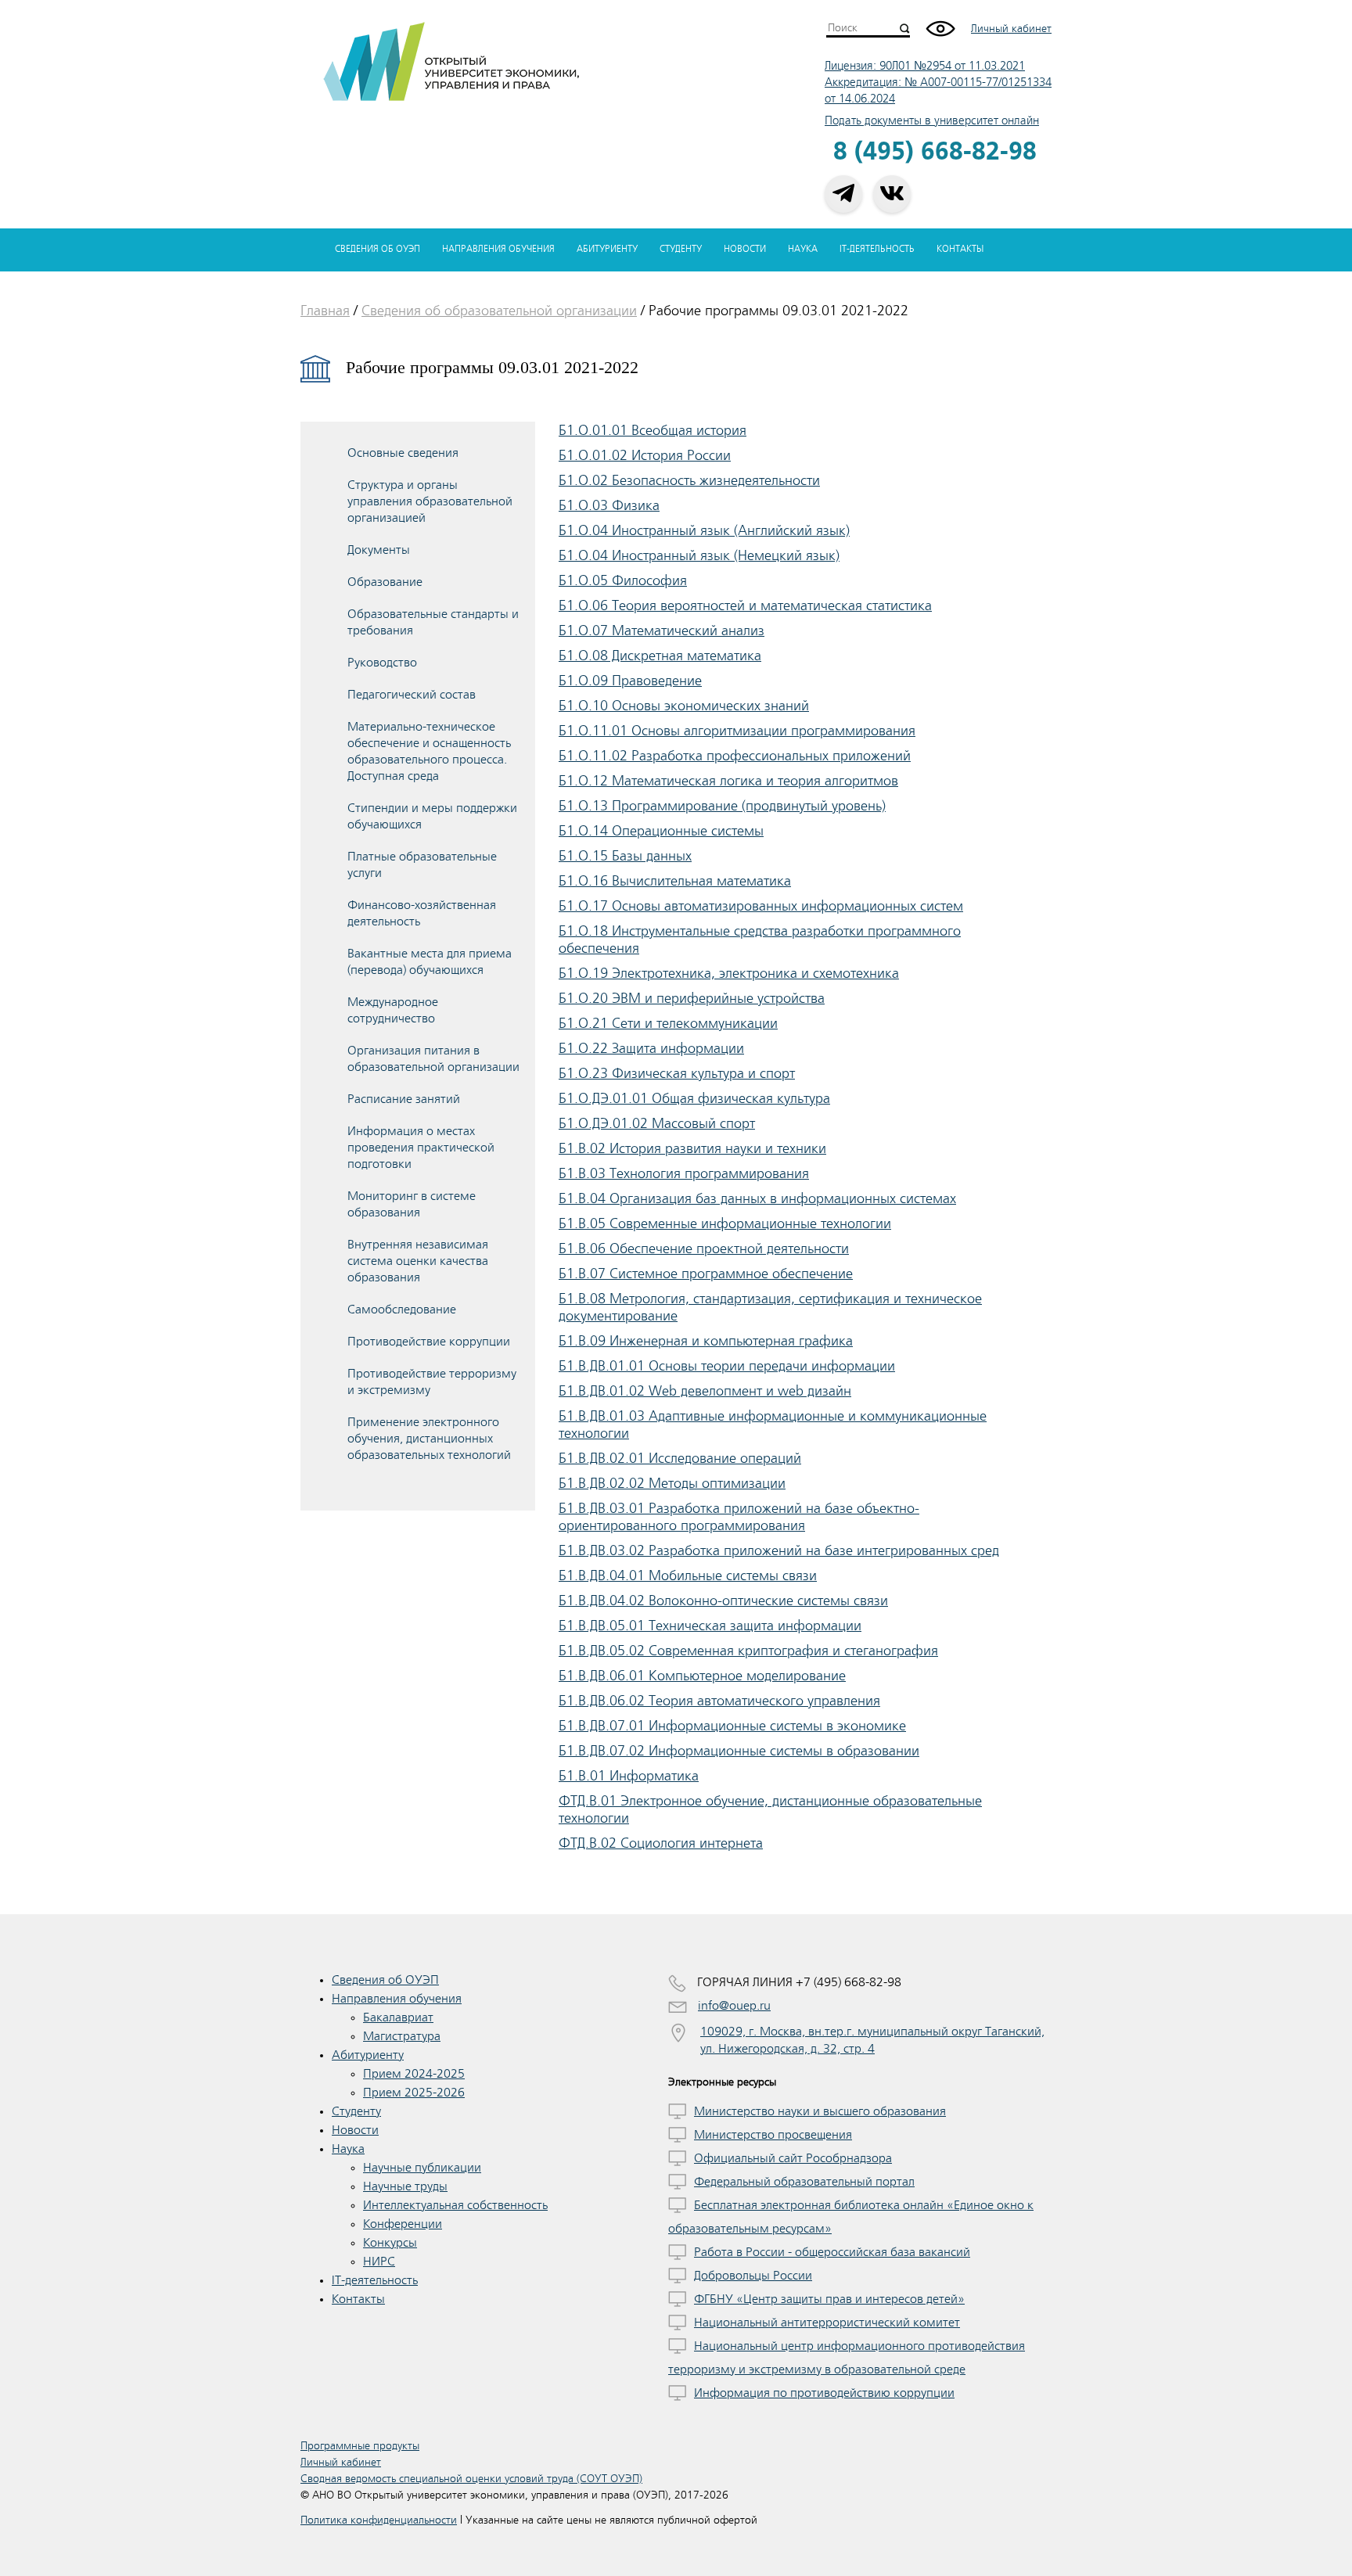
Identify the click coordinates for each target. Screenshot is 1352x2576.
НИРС (379, 2262)
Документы (379, 550)
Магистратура (402, 2036)
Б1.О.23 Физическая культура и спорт (677, 1073)
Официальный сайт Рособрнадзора (793, 2158)
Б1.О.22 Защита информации (651, 1048)
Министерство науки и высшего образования (820, 2111)
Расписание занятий (404, 1099)
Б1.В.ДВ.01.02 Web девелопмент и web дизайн (705, 1391)
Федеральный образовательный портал (804, 2182)
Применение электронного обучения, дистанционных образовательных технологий (429, 1439)
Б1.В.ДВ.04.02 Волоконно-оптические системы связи (723, 1601)
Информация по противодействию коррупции (824, 2393)
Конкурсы (390, 2243)
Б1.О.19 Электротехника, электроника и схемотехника (729, 973)
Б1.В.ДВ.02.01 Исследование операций (680, 1458)
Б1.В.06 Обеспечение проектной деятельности (704, 1248)
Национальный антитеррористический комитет (827, 2323)
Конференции (403, 2224)
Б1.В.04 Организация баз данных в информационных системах (757, 1198)
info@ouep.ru (734, 2006)
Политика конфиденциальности (379, 2520)
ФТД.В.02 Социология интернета (661, 1843)
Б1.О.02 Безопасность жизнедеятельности (689, 480)
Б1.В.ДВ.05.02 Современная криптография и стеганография (748, 1651)
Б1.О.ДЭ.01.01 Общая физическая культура (694, 1098)
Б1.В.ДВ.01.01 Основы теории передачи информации (727, 1366)
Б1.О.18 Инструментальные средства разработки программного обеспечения (760, 940)
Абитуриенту (607, 249)
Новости (745, 249)
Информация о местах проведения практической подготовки (421, 1148)
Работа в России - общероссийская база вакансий (832, 2252)
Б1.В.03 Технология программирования (684, 1173)
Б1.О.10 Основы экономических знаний (684, 706)
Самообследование (402, 1310)
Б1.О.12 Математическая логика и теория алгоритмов (728, 781)
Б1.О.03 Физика (609, 505)
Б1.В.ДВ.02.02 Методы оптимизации (672, 1483)
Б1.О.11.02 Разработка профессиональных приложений (735, 756)
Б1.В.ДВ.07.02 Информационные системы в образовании (739, 1751)
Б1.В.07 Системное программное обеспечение (706, 1274)
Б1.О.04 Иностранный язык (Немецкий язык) (699, 555)
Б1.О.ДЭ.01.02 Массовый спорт (657, 1123)
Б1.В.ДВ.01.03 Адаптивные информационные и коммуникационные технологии (773, 1425)
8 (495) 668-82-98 (935, 152)
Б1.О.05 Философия (623, 580)
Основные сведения (403, 453)
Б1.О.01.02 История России (645, 455)
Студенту (681, 249)
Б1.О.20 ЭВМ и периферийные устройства (692, 998)
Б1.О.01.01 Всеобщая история (653, 430)
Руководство (382, 663)
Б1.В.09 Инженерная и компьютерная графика (706, 1341)
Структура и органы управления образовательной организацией (430, 501)
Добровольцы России (753, 2276)
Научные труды (405, 2186)
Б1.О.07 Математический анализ (662, 631)
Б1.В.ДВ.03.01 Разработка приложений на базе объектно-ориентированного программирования (739, 1517)
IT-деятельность (877, 249)
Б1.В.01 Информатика (629, 1776)
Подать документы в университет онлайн (932, 121)
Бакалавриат (398, 2017)
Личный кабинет (1011, 29)
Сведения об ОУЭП (378, 249)
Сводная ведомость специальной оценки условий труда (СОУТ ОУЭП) (471, 2479)
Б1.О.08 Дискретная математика (660, 656)
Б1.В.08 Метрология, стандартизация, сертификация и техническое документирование (770, 1307)
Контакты (960, 249)
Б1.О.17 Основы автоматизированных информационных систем (761, 906)
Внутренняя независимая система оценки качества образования (418, 1261)
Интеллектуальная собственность (455, 2205)
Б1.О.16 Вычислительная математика (675, 881)
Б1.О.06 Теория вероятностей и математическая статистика (745, 605)
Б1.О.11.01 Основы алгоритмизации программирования (737, 731)
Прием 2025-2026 (414, 2093)
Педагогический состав (412, 695)
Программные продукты (360, 2446)
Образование (385, 582)
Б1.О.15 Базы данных (625, 856)
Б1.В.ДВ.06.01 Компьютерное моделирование (702, 1676)
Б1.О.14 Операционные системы (661, 831)
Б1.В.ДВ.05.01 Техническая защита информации (710, 1626)
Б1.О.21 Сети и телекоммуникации (668, 1023)
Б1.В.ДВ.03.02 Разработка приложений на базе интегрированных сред (779, 1550)
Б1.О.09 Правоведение (630, 681)
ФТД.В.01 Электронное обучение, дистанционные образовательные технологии (770, 1809)
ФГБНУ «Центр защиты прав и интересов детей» (829, 2299)
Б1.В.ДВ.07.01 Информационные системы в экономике (732, 1726)
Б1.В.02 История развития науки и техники (692, 1148)
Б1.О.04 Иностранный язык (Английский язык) (704, 530)
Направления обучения (498, 249)
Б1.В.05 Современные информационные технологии (725, 1223)
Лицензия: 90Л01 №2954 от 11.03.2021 (925, 66)
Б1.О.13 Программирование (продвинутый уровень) (722, 806)
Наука (803, 249)
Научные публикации (422, 2168)
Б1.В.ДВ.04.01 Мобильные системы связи (688, 1575)
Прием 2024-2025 (414, 2074)
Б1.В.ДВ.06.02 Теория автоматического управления (719, 1701)
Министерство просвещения (773, 2135)
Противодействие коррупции (429, 1342)
